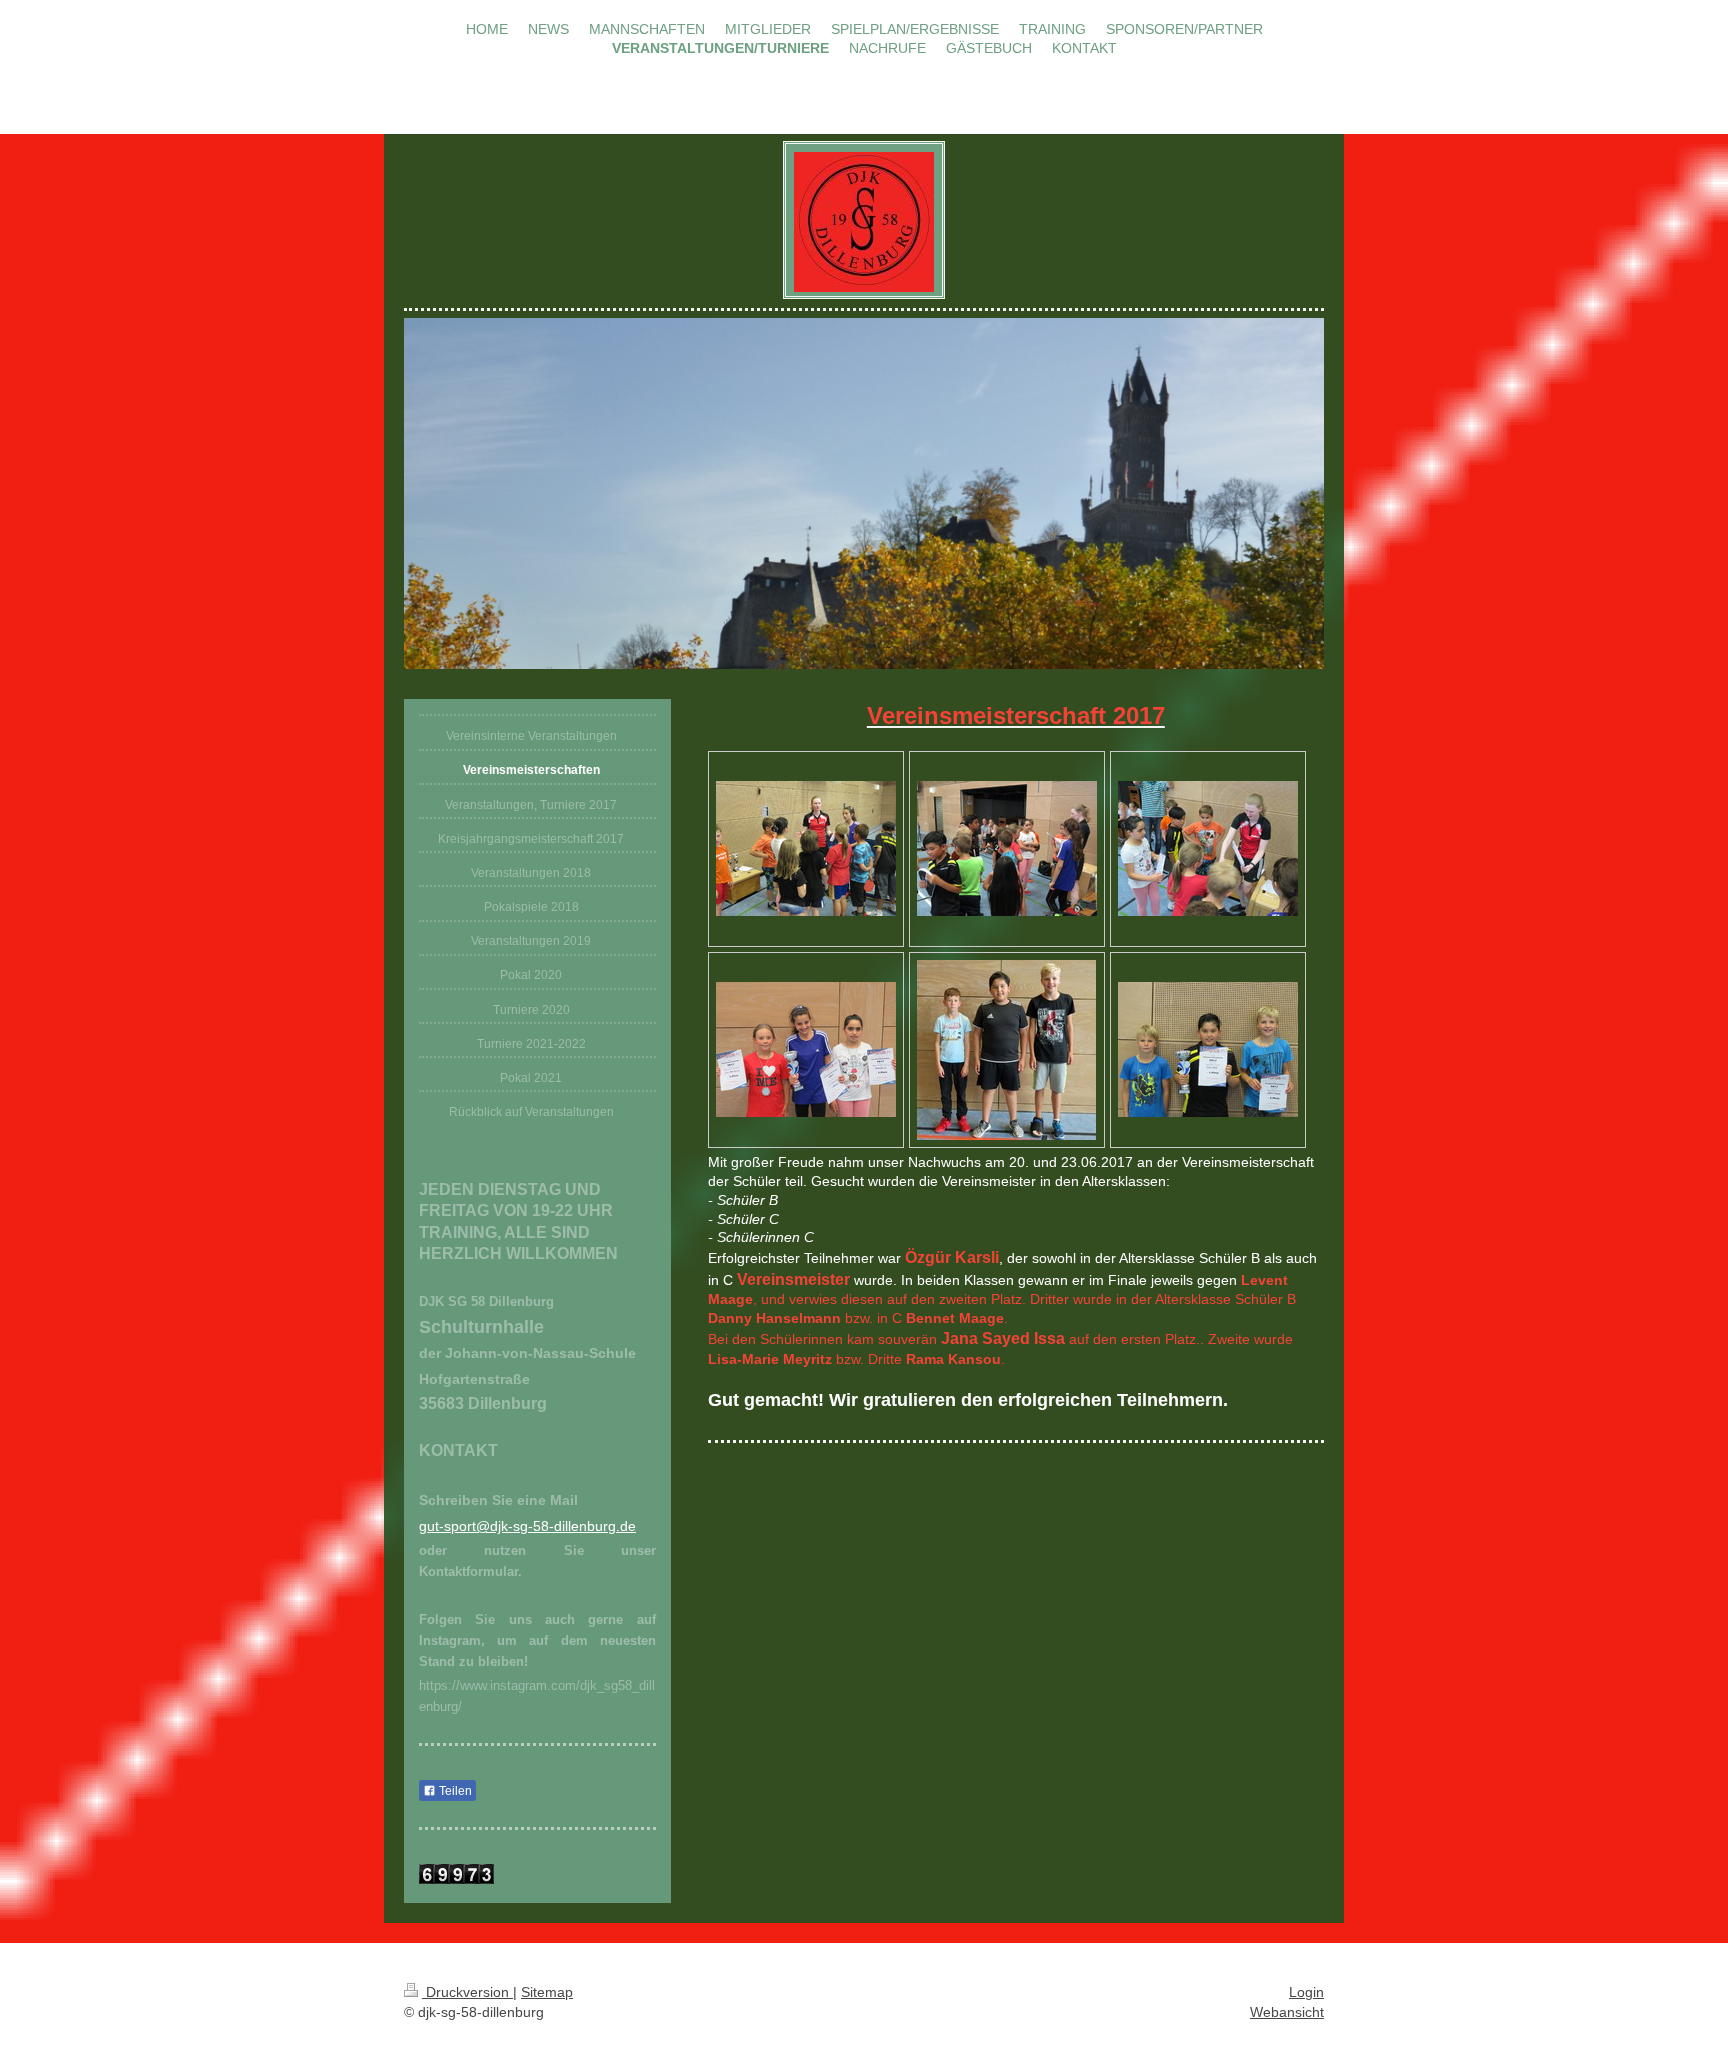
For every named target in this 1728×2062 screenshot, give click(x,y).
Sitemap (547, 1992)
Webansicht (1287, 2012)
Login (1306, 1992)
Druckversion (467, 1992)
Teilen (454, 1791)
